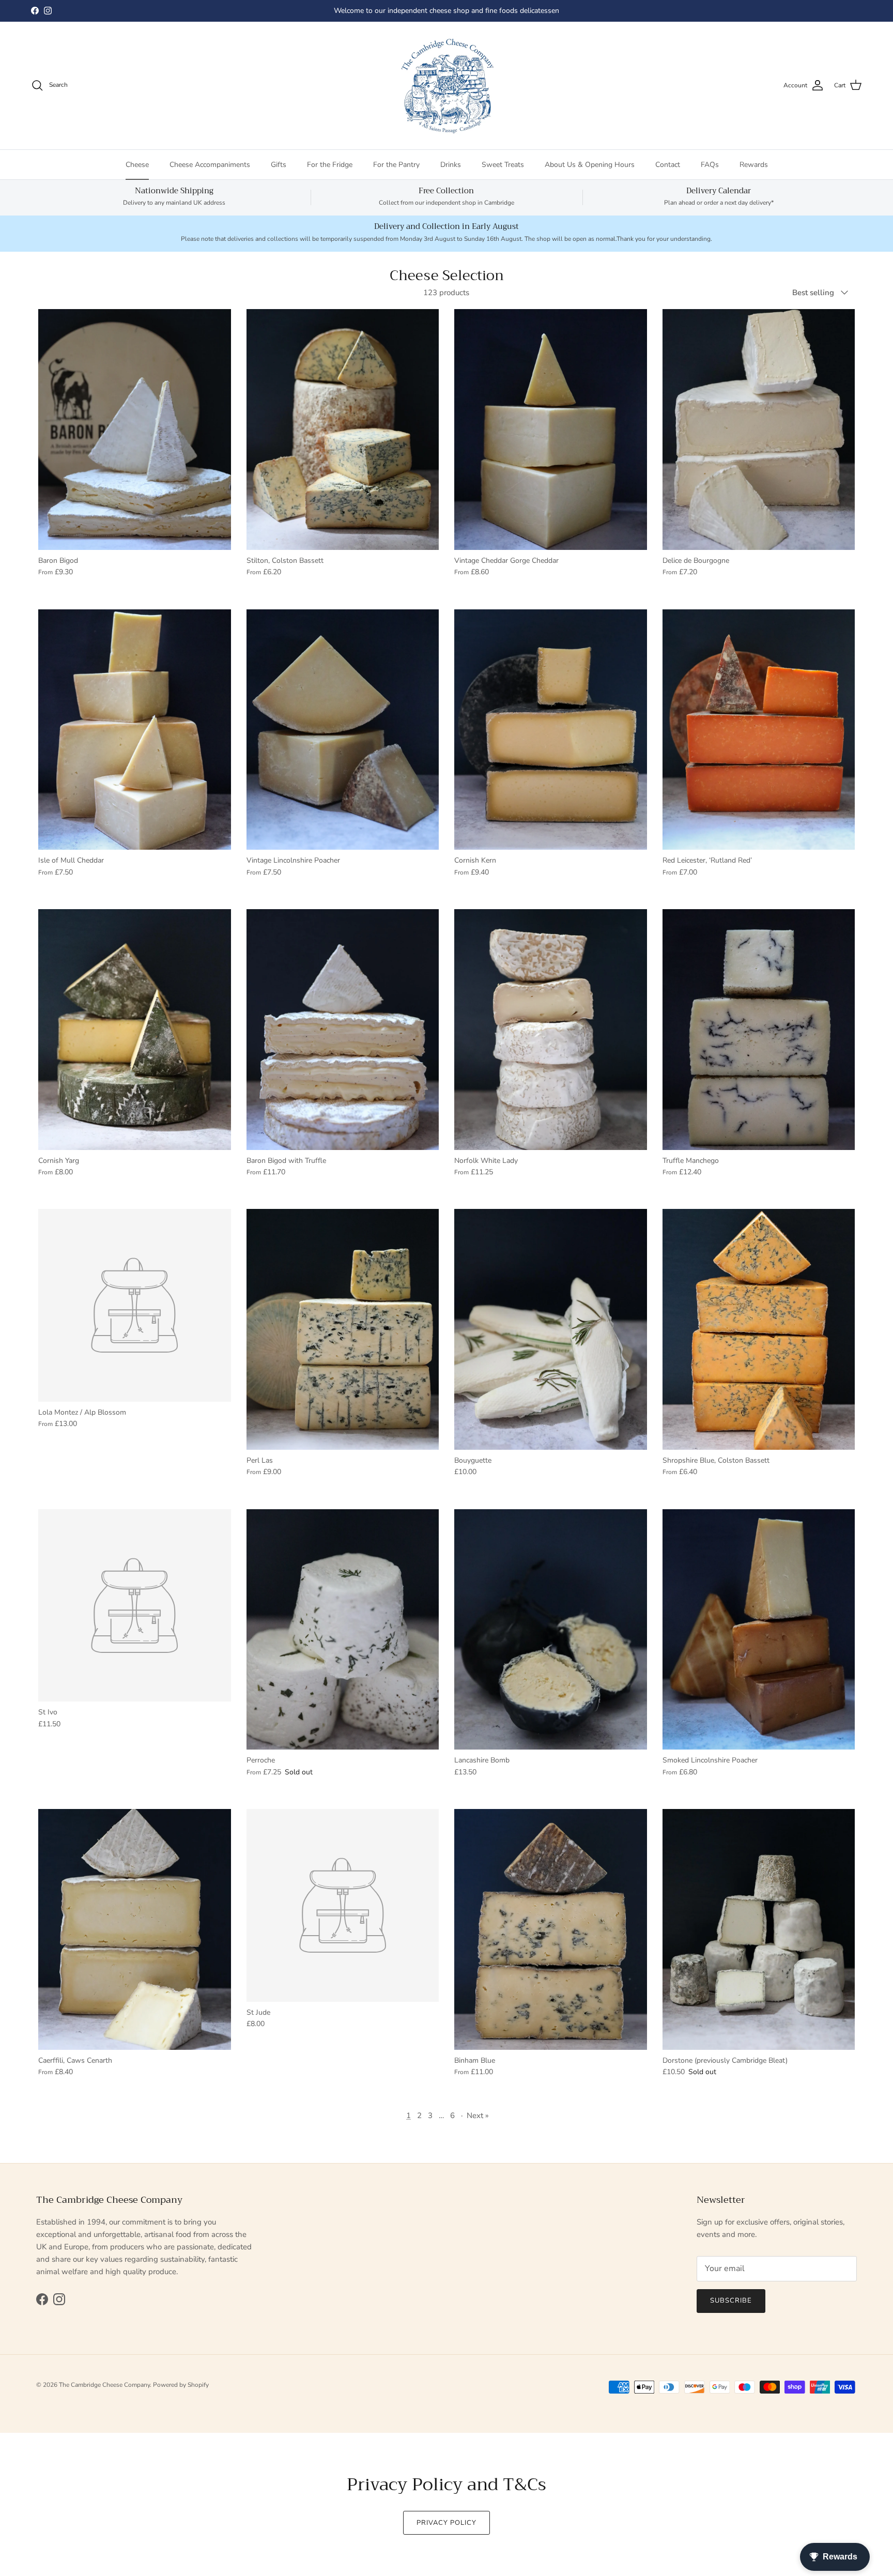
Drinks (451, 165)
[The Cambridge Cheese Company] (446, 86)
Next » (478, 2115)
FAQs (710, 165)
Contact (668, 165)
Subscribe (731, 2301)
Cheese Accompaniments (210, 165)
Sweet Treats (503, 165)
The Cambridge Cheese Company (104, 2385)
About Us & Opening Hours (590, 165)
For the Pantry (396, 165)
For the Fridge (330, 165)
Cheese (137, 165)
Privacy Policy (447, 2523)
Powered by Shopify (181, 2385)
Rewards (754, 165)
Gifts (279, 165)
